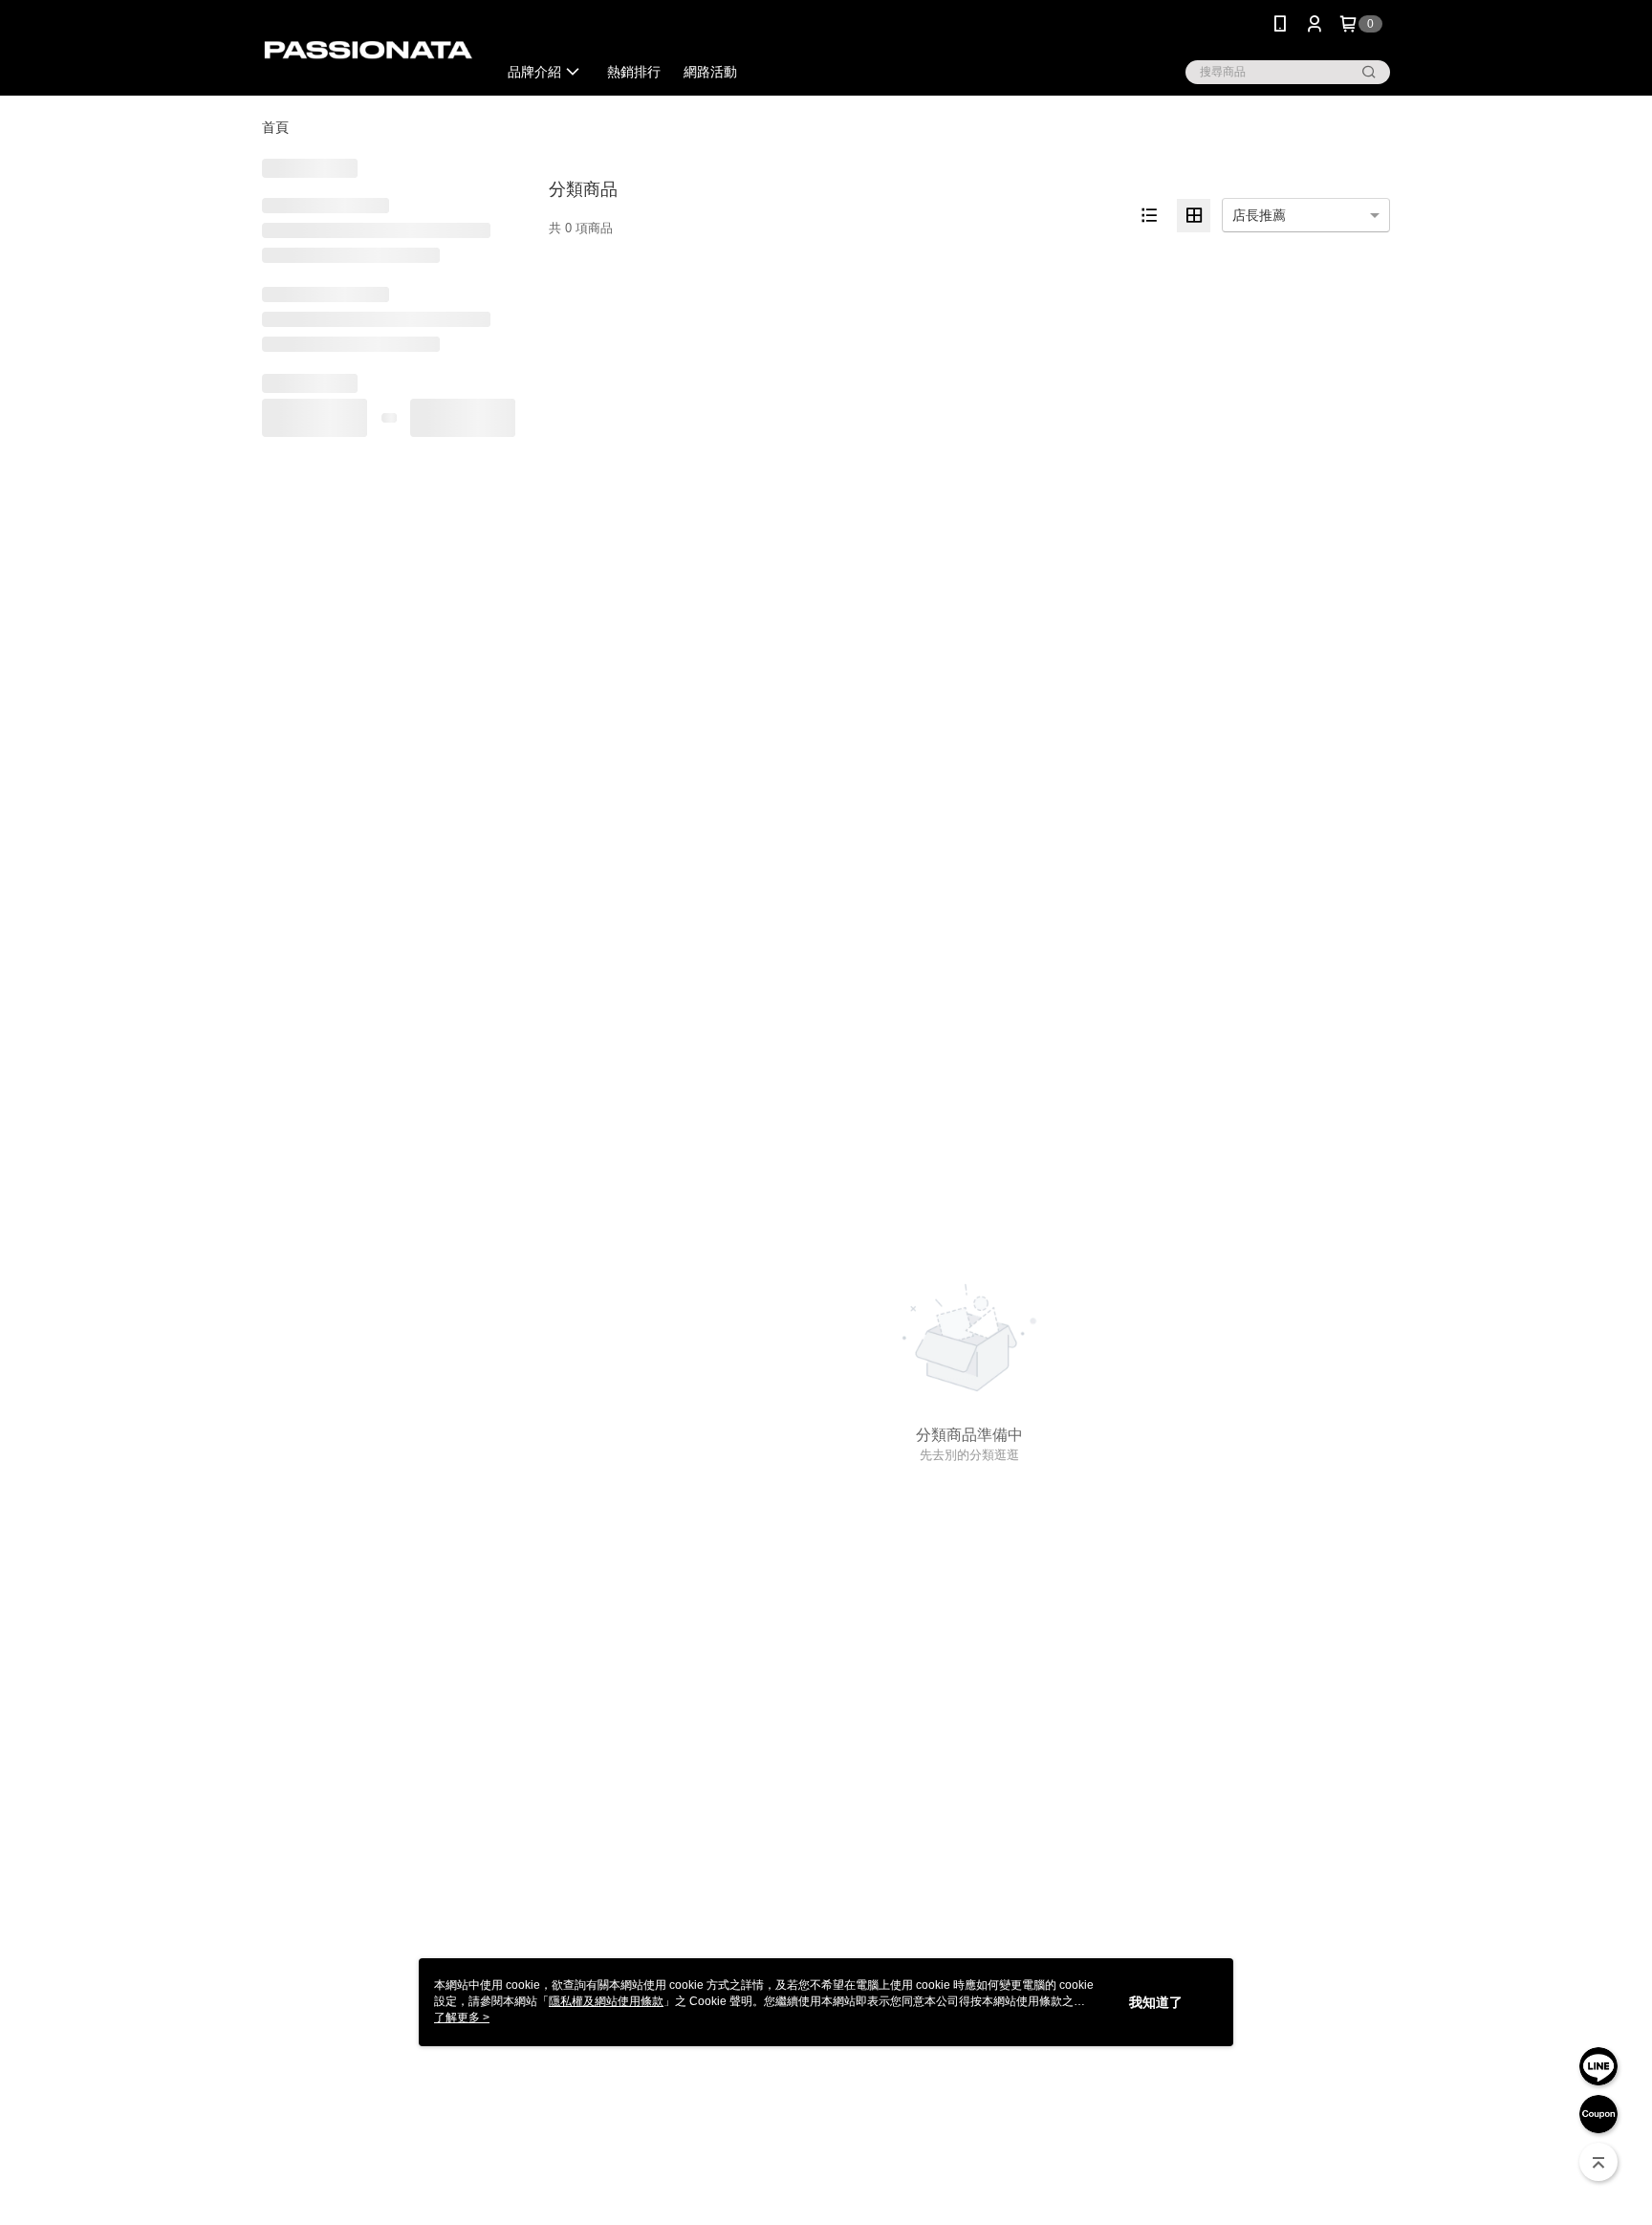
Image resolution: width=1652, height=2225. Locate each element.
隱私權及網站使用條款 (606, 2001)
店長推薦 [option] (1259, 215)
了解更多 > (462, 2018)
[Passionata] (368, 50)
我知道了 (1156, 2002)
